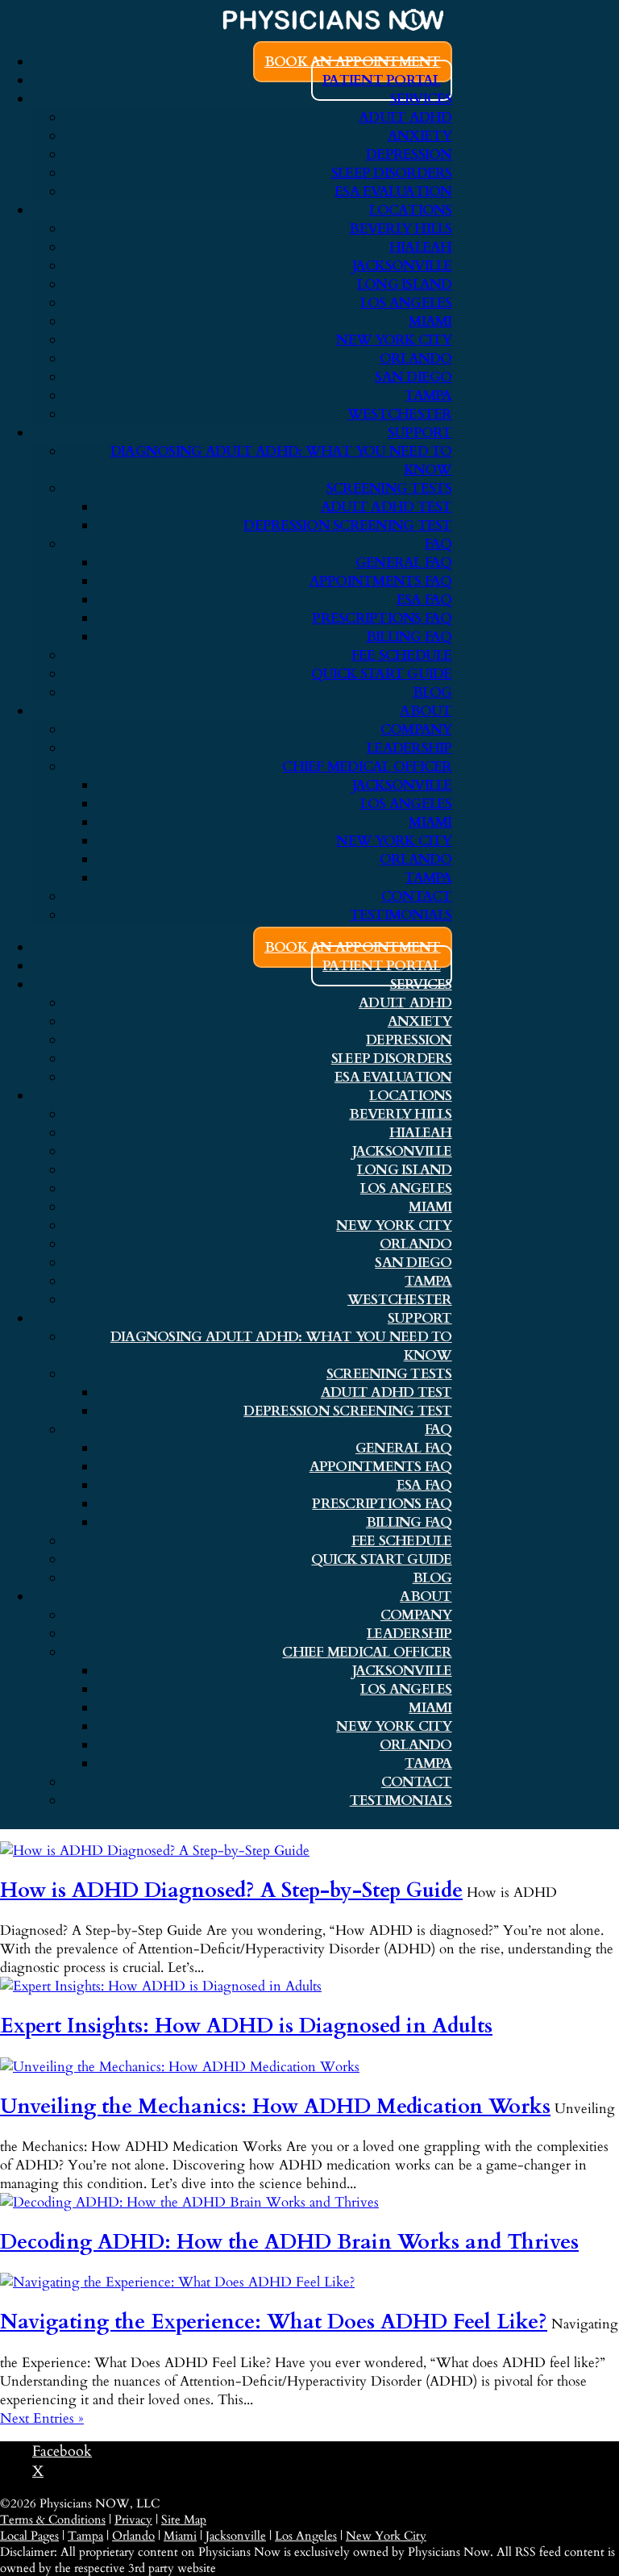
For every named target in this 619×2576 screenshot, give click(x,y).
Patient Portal (382, 80)
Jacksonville (402, 266)
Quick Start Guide (381, 674)
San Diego (413, 377)
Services (421, 99)
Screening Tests (389, 488)
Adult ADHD (405, 117)
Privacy (133, 2520)
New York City (394, 340)
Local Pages (29, 2536)
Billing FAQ (409, 637)
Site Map (184, 2520)
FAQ (438, 544)
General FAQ (404, 563)
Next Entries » (42, 2418)
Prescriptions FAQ (382, 618)
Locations (410, 210)
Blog (432, 692)
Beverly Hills (400, 229)
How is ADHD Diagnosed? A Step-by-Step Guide (231, 1890)
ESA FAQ (424, 600)
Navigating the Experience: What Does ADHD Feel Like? (274, 2322)
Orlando (416, 358)
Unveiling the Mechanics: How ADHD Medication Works (275, 2107)
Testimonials (401, 915)
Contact (417, 896)
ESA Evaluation (393, 192)
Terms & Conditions (53, 2520)
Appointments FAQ (381, 581)
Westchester (400, 414)
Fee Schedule (402, 655)
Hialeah (421, 247)
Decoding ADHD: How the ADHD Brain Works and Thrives (289, 2242)
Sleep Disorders (392, 173)
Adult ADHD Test (386, 507)
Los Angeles (406, 303)
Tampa (428, 396)
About (426, 711)
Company (416, 729)
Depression (409, 154)
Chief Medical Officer (367, 767)
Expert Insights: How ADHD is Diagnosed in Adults (246, 2026)
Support (420, 433)
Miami (430, 321)
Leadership (409, 748)
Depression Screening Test (347, 525)
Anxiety (420, 136)
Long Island (405, 284)
